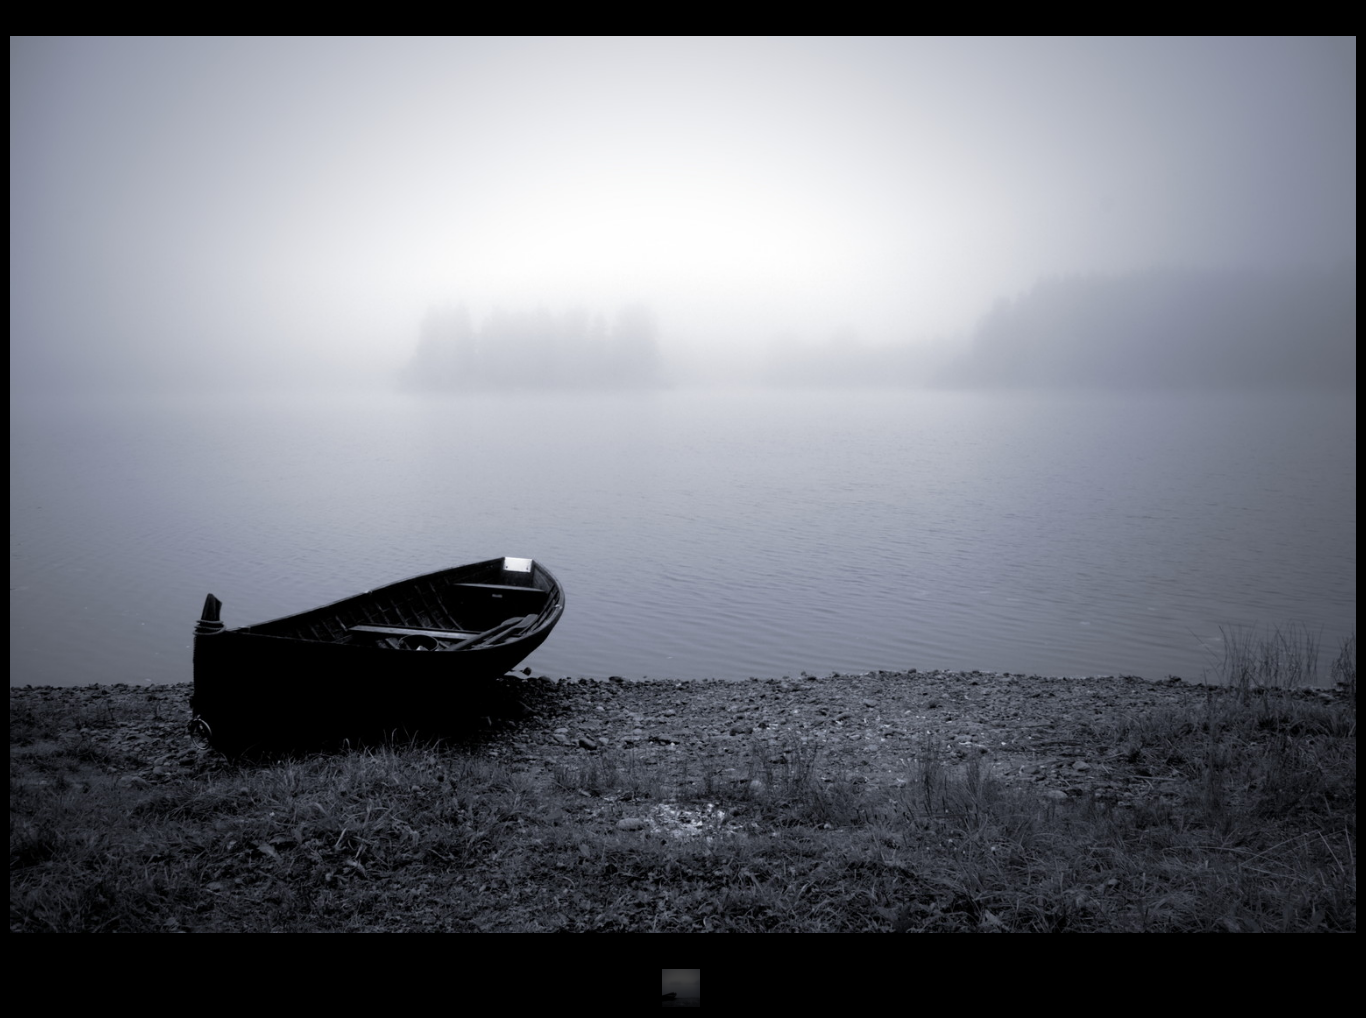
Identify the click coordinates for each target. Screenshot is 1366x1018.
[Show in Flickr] (520, 885)
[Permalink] (574, 885)
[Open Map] (547, 885)
